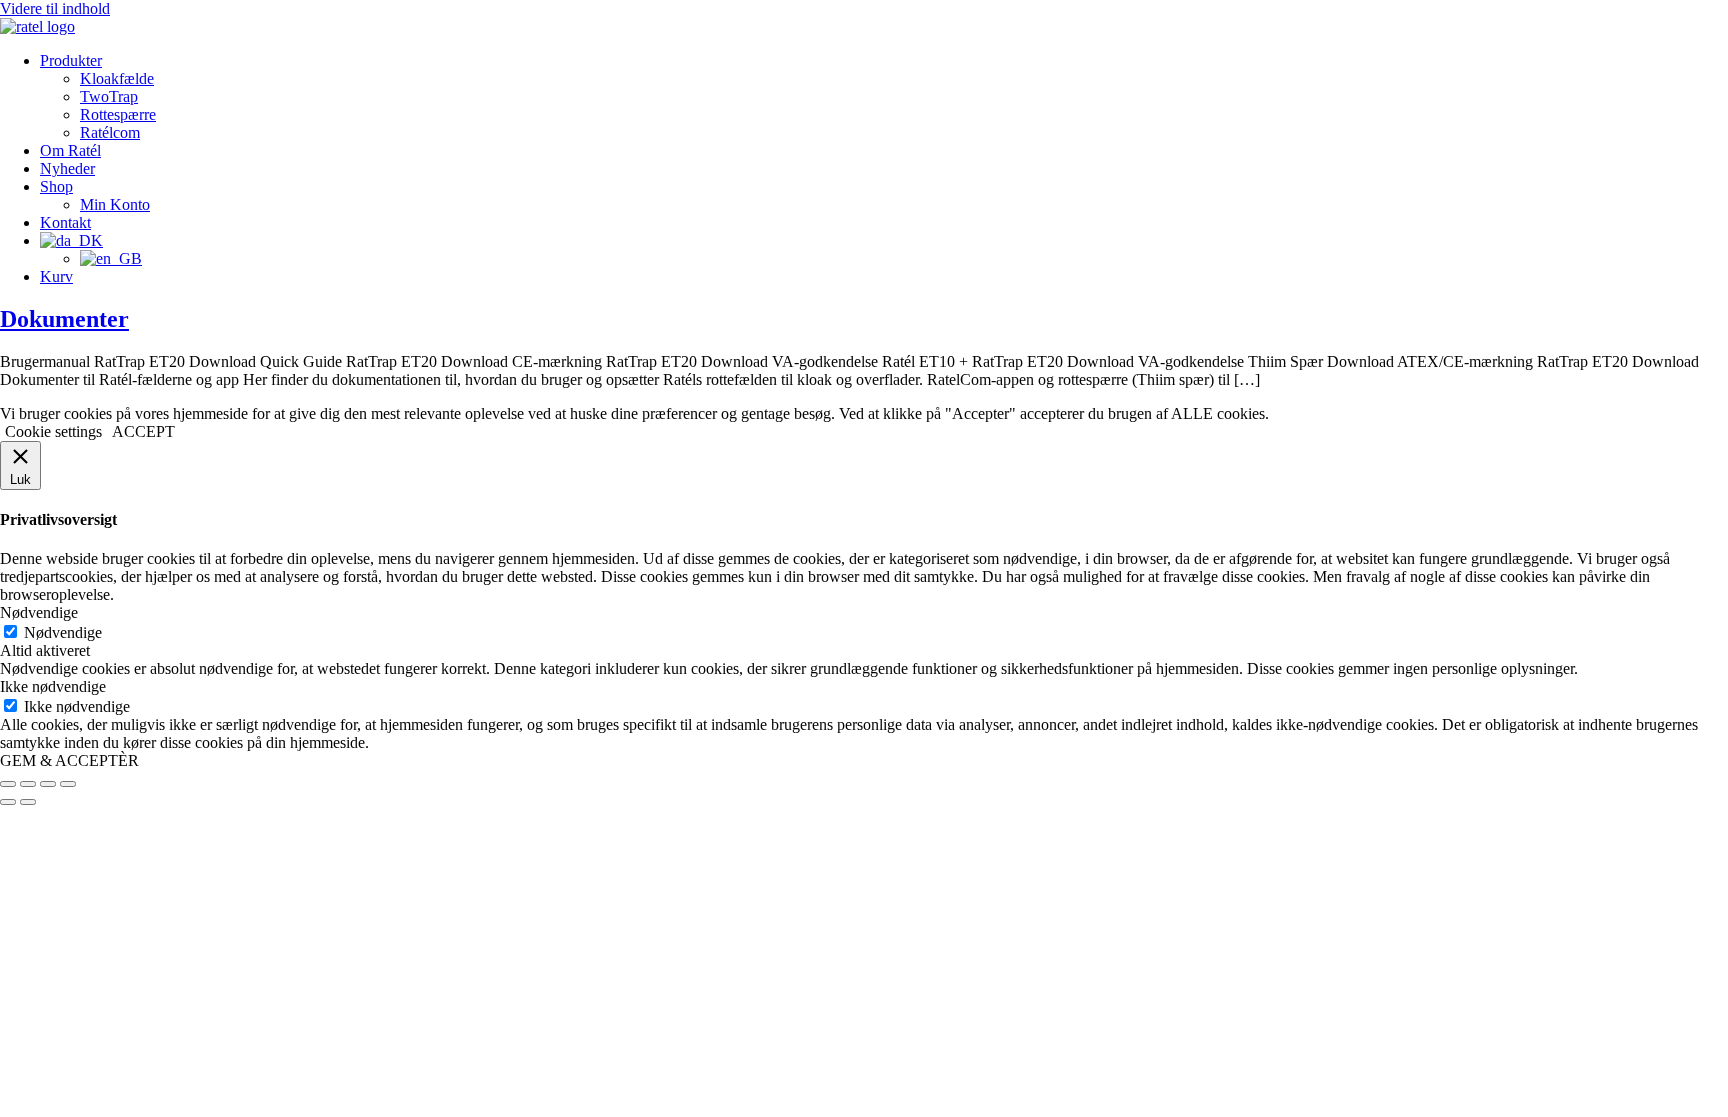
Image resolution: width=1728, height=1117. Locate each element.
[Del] (48, 784)
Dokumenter (64, 319)
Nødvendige (63, 632)
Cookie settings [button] (53, 431)
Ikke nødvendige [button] (53, 686)
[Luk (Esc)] (68, 784)
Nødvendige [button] (39, 612)
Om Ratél (70, 150)
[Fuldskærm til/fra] (28, 784)
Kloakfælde (117, 78)
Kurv (56, 276)
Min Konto (115, 204)
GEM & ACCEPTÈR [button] (69, 760)
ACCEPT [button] (143, 431)
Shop (56, 186)
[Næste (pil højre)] (28, 802)
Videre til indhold (55, 8)
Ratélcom (110, 132)
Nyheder (67, 168)
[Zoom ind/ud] (8, 784)
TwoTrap (109, 96)
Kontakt (65, 222)
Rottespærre (118, 114)
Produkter (71, 60)
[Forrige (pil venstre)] (8, 802)
